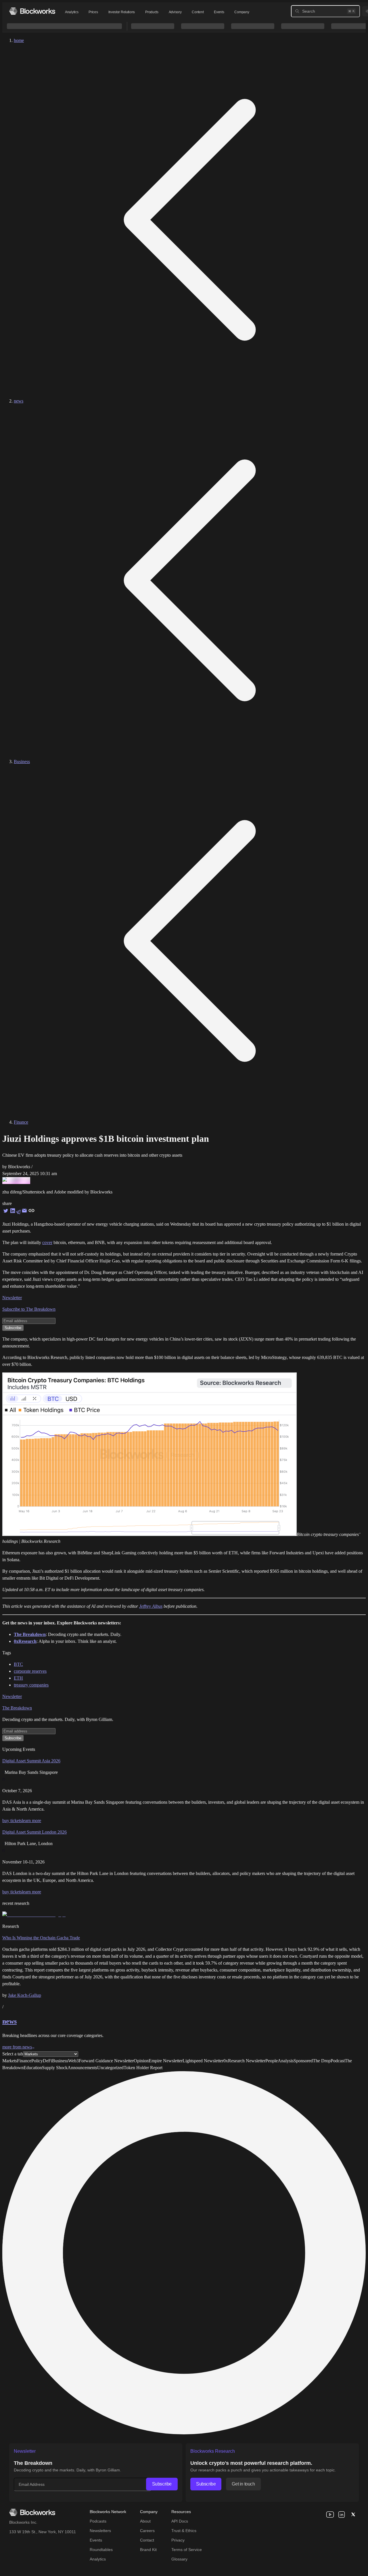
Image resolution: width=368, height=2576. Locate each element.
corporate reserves (30, 1671)
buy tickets (12, 1821)
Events (219, 12)
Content (198, 12)
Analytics (72, 12)
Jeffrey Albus (151, 1606)
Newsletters (100, 2531)
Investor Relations (122, 12)
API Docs (180, 2521)
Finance (21, 1122)
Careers (147, 2531)
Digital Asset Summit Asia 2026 (31, 1761)
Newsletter (12, 1298)
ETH (18, 1678)
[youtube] (330, 2515)
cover (47, 1242)
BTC (18, 1664)
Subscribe (162, 2484)
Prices (93, 12)
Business (22, 762)
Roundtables (101, 2550)
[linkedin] (342, 2515)
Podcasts (98, 2521)
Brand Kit (148, 2550)
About (145, 2521)
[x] (353, 2515)
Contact (147, 2540)
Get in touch (243, 2484)
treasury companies (31, 1685)
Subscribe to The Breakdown (29, 1309)
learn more (31, 1821)
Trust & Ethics (184, 2531)
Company (242, 12)
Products (152, 12)
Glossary (179, 2559)
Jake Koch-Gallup (25, 1995)
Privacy (178, 2540)
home (19, 40)
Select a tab (13, 2054)
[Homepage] (32, 11)
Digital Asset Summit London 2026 (34, 1832)
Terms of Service (187, 2550)
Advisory (175, 12)
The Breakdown (17, 1708)
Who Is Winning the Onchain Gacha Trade (41, 1938)
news (19, 401)
